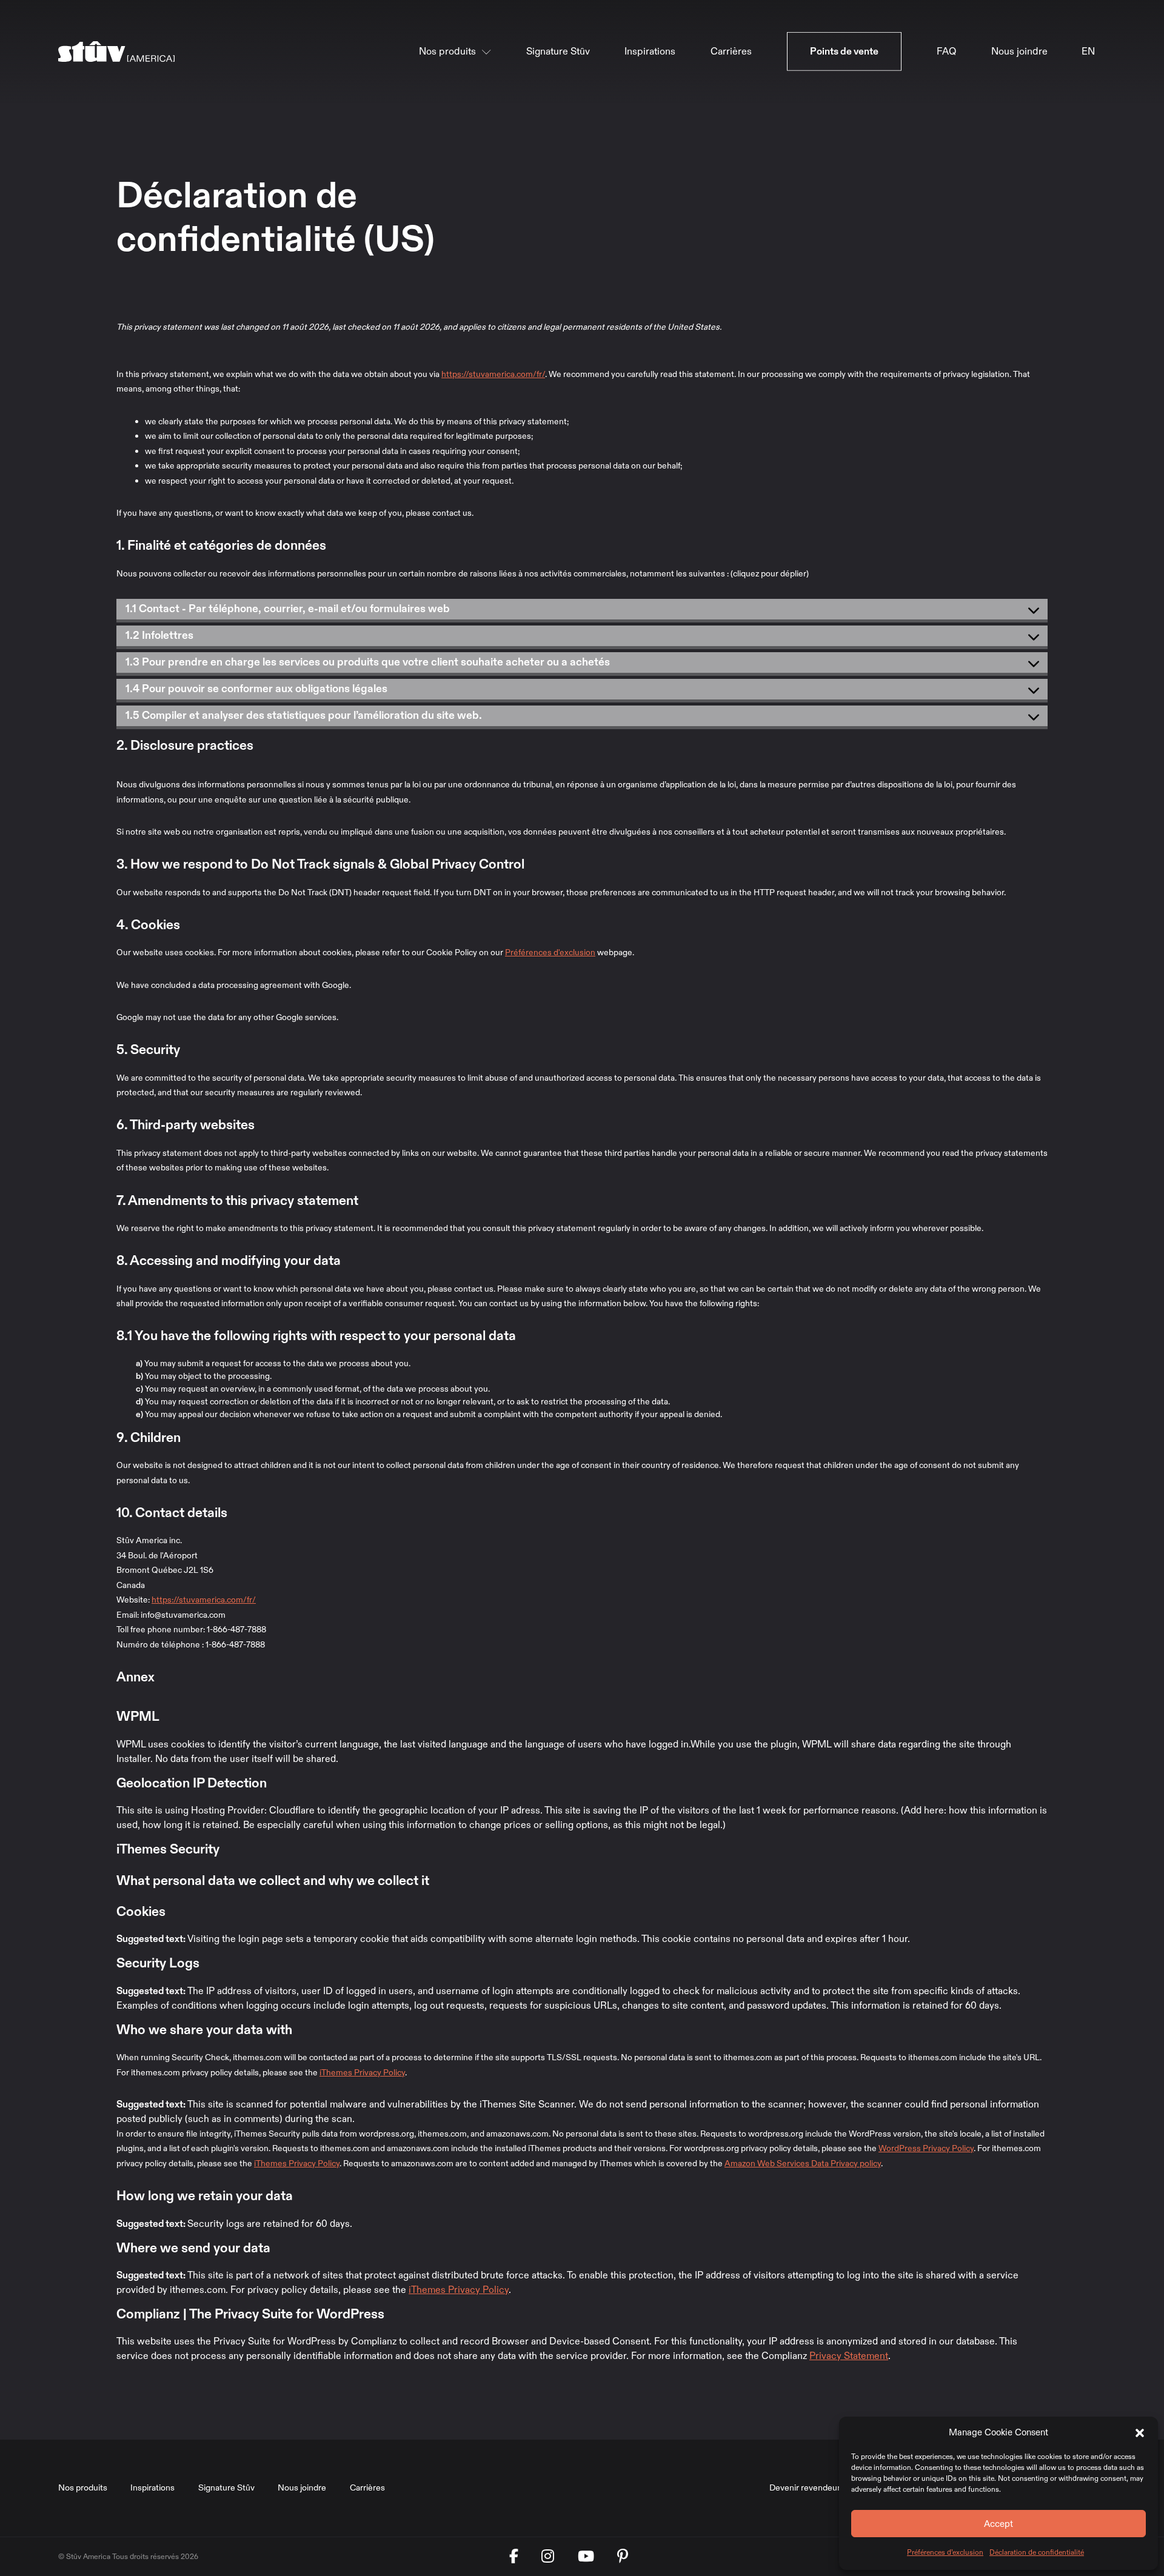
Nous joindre (1019, 52)
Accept (998, 2524)
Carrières (731, 52)
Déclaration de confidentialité (1037, 2552)
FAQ (946, 52)
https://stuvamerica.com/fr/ (493, 374)
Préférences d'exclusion (550, 953)
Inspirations (650, 52)
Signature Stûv (558, 52)
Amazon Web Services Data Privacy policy (803, 2164)
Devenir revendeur (805, 2488)
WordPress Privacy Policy (926, 2148)
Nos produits (447, 52)
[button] (1140, 2432)
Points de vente (844, 52)
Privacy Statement (849, 2356)
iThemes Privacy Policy (362, 2073)
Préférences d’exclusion (945, 2552)
